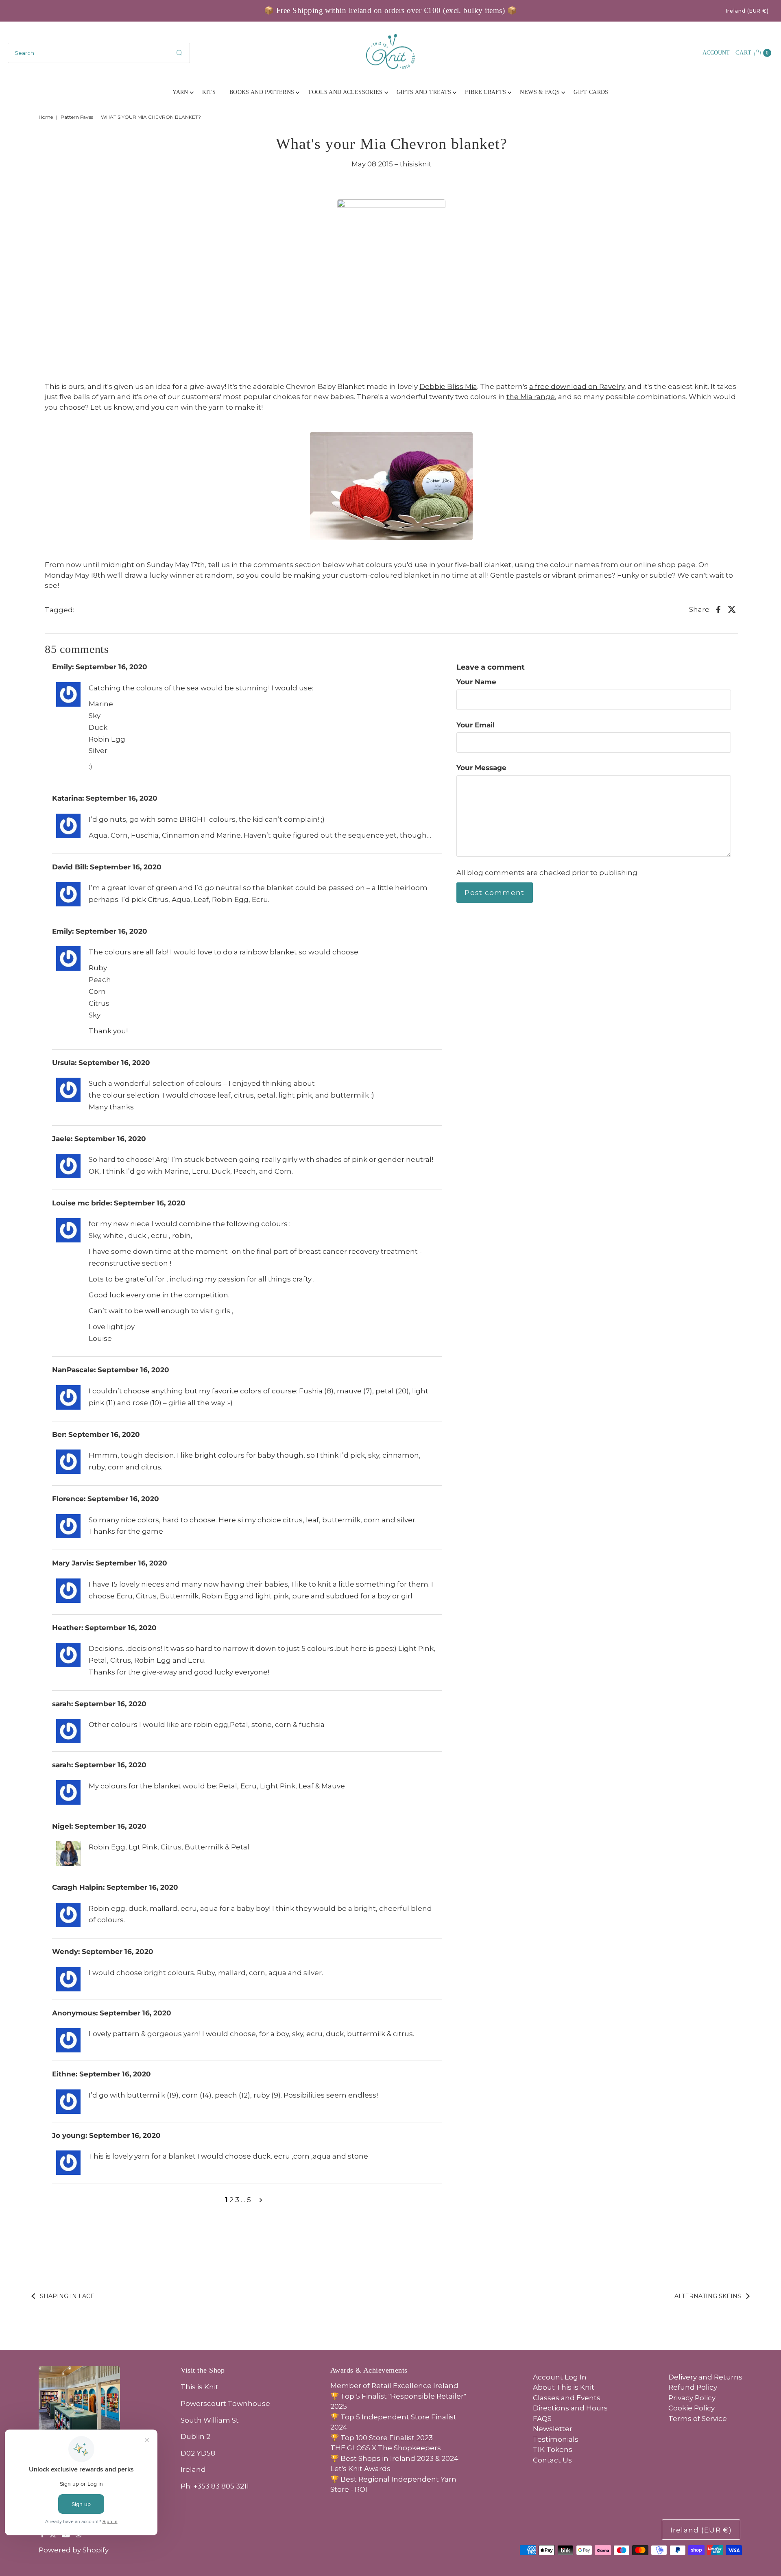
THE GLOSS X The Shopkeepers (386, 2448)
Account (716, 53)
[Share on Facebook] (718, 609)
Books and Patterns (262, 92)
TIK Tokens (553, 2449)
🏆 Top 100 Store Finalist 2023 (382, 2438)
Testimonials (556, 2439)
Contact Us (552, 2460)
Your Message (481, 768)
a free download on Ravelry (577, 386)
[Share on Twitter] (732, 609)
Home (46, 117)
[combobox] (99, 53)
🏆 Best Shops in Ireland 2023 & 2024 (394, 2458)
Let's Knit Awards (360, 2469)
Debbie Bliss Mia (448, 386)
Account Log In (560, 2377)
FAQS (542, 2419)
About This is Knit (564, 2387)
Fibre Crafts (485, 92)
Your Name (476, 682)
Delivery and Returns (705, 2377)
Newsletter (553, 2429)
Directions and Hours (570, 2408)
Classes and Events (567, 2398)
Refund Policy (693, 2387)
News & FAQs (540, 92)
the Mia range (531, 397)
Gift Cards (591, 92)
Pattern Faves (77, 117)
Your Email (476, 725)
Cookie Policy (692, 2408)
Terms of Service (698, 2419)
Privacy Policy (692, 2398)
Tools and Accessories (345, 92)
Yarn (180, 92)
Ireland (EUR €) (748, 11)
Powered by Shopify (74, 2550)
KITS (209, 92)
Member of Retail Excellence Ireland (394, 2386)
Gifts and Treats (424, 92)
